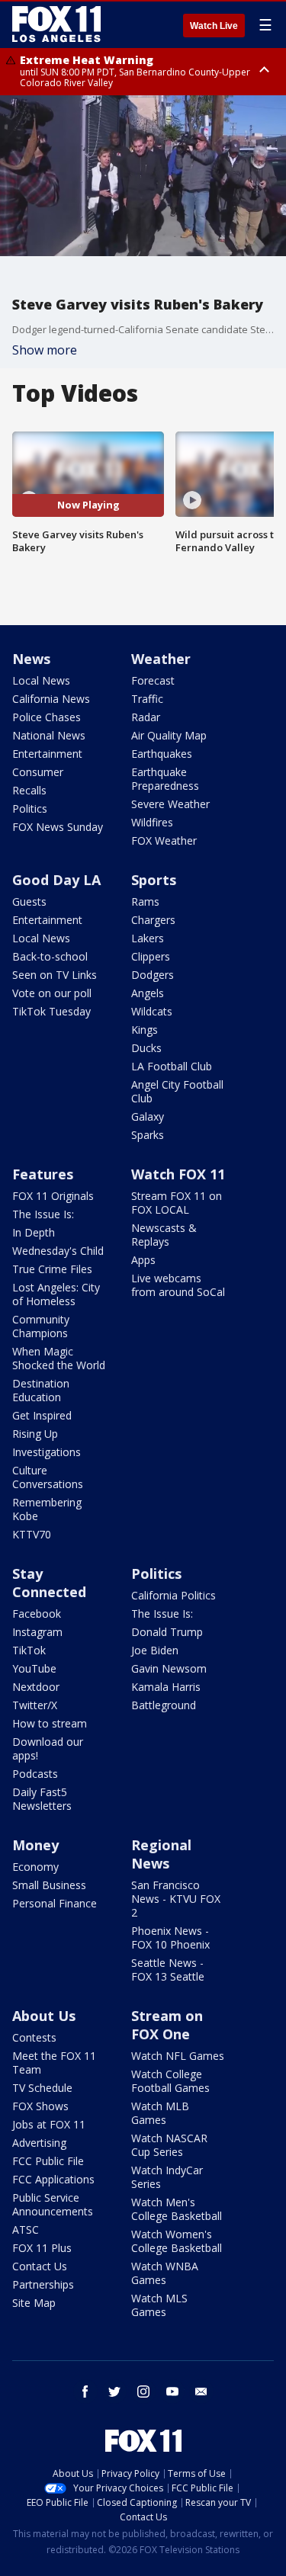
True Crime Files (52, 1269)
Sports (154, 880)
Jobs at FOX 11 (49, 2124)
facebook (85, 2392)
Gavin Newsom (169, 1668)
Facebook (37, 1614)
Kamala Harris (166, 1687)
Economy (35, 1867)
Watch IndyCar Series (167, 2177)
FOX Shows (40, 2106)
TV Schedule (42, 2088)
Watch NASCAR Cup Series (169, 2145)
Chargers (153, 920)
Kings (145, 1030)
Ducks (146, 1048)
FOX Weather (164, 840)
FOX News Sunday (58, 827)
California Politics (174, 1595)
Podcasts (35, 1774)
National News (49, 735)
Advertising (39, 2143)
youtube (172, 2392)
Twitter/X (35, 1705)
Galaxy (148, 1116)
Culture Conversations (48, 1477)
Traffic (147, 699)
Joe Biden (155, 1650)
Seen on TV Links (55, 975)
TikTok (29, 1650)
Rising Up (35, 1434)
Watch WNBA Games (165, 2273)
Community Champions (41, 1326)
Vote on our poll (52, 993)
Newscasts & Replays (164, 1235)
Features (43, 1174)
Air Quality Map (169, 735)
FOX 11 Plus (42, 2248)
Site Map (34, 2303)
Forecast (153, 680)
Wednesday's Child (58, 1251)
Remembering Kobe (47, 1509)
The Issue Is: (43, 1214)
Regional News (161, 1854)
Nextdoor (36, 1687)
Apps (143, 1260)
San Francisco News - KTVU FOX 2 (176, 1899)
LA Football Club (172, 1066)
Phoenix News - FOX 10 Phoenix (170, 1938)
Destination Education (41, 1390)
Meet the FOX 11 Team (54, 2063)
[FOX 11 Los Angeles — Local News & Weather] (56, 24)
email (201, 2392)
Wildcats (152, 1011)
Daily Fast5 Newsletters (42, 1799)
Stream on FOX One (167, 2025)
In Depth (34, 1232)
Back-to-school (50, 956)
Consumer (38, 772)
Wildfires (152, 822)
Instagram (37, 1632)
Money (35, 1845)
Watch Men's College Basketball (177, 2209)
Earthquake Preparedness (165, 779)
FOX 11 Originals (53, 1196)
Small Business (49, 1885)
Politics (30, 808)
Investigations (47, 1452)
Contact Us (40, 2266)
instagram (143, 2392)
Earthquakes (162, 754)
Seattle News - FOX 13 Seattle (168, 1970)
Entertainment (47, 754)
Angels (148, 993)
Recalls (29, 790)
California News (51, 699)
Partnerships (43, 2284)
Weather (161, 659)
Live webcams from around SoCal (178, 1285)
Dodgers (153, 975)
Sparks (148, 1135)
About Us (44, 2016)
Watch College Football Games (170, 2081)
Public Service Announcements (53, 2204)
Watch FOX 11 (178, 1174)
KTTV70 (32, 1534)
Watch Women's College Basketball (177, 2241)
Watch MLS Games (159, 2305)
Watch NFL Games (178, 2056)
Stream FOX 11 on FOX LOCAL (177, 1203)
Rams (145, 901)
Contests (34, 2037)
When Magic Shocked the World (59, 1358)
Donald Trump (167, 1632)
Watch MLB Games (160, 2113)
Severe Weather (170, 804)
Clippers (151, 956)
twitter (114, 2392)
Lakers (148, 938)
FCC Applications (53, 2179)
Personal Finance (55, 1903)
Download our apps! (48, 1748)
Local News (41, 680)
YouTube (34, 1668)
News (31, 659)
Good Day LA (56, 880)
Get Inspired (42, 1415)
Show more (45, 350)
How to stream (50, 1723)
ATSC (26, 2230)
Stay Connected (49, 1583)
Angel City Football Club (177, 1091)
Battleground (164, 1705)
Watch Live (214, 26)
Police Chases (47, 717)
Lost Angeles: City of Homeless (56, 1294)
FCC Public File (48, 2161)
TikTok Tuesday (51, 1011)
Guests (29, 901)
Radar (146, 717)
